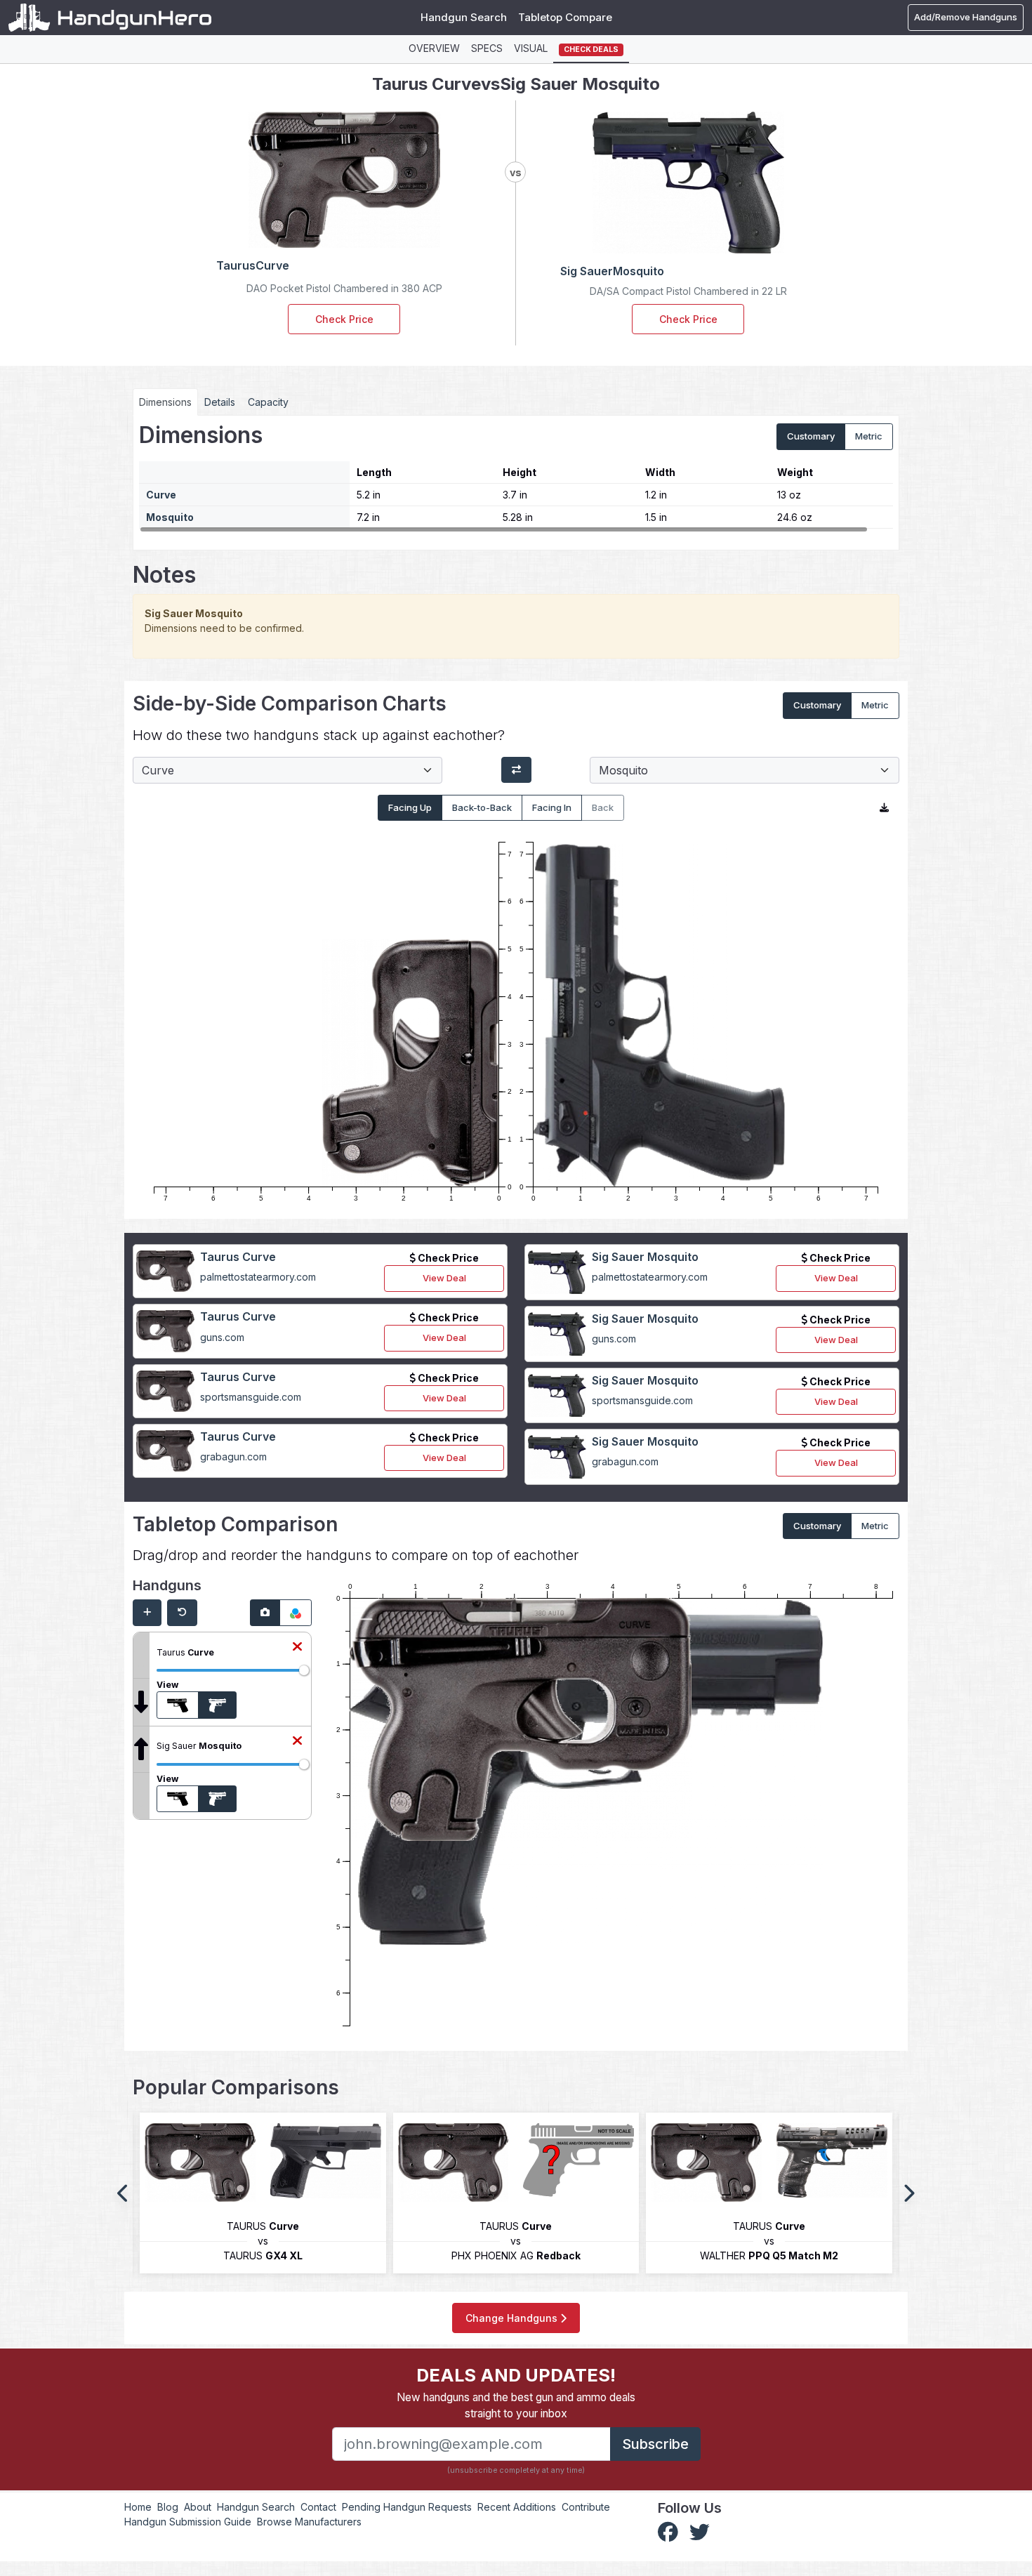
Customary (811, 436)
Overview (434, 48)
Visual (531, 48)
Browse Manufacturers (309, 2522)
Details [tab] (220, 402)
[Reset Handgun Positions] (182, 1613)
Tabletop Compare (565, 17)
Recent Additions (517, 2507)
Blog (168, 2507)
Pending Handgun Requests (407, 2507)
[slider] (304, 1670)
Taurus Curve (238, 1257)
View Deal (444, 1278)
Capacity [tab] (268, 402)
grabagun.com (233, 1457)
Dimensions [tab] (165, 402)
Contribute (586, 2507)
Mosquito (170, 517)
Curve (161, 495)
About (198, 2507)
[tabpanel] (516, 477)
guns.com (222, 1337)
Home (138, 2507)
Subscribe (655, 2444)
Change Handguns (513, 2318)
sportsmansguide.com (251, 1397)
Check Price (344, 319)
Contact (318, 2507)
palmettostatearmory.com (258, 1277)
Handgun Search (464, 17)
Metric (869, 436)
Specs (487, 48)
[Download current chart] (884, 808)
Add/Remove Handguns (966, 17)
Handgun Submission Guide (188, 2522)
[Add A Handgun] (147, 1613)
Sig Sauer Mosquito (645, 1257)
